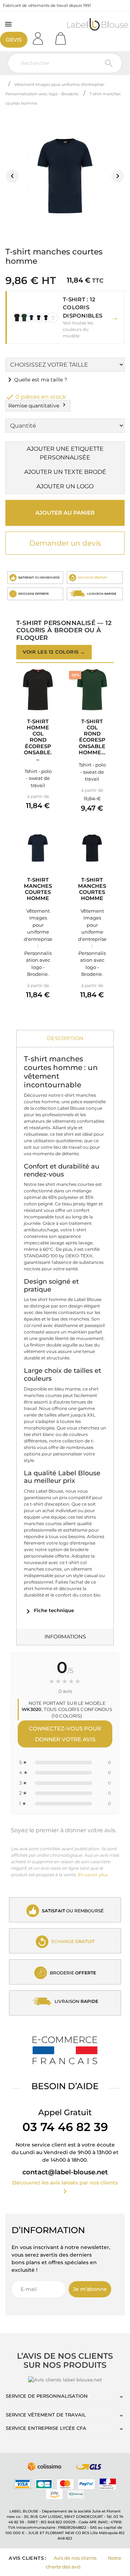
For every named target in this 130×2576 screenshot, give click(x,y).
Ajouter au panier (65, 513)
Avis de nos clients (75, 2558)
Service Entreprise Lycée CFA (46, 2428)
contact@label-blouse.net (65, 2172)
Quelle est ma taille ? (36, 380)
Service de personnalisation (47, 2396)
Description (65, 1038)
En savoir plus (93, 1875)
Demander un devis (65, 543)
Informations (65, 1637)
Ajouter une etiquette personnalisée (65, 453)
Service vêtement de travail (46, 2415)
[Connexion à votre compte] (40, 36)
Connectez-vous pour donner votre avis (65, 1734)
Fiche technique (49, 1610)
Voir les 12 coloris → (54, 652)
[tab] (65, 1039)
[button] (65, 318)
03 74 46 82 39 (65, 2127)
